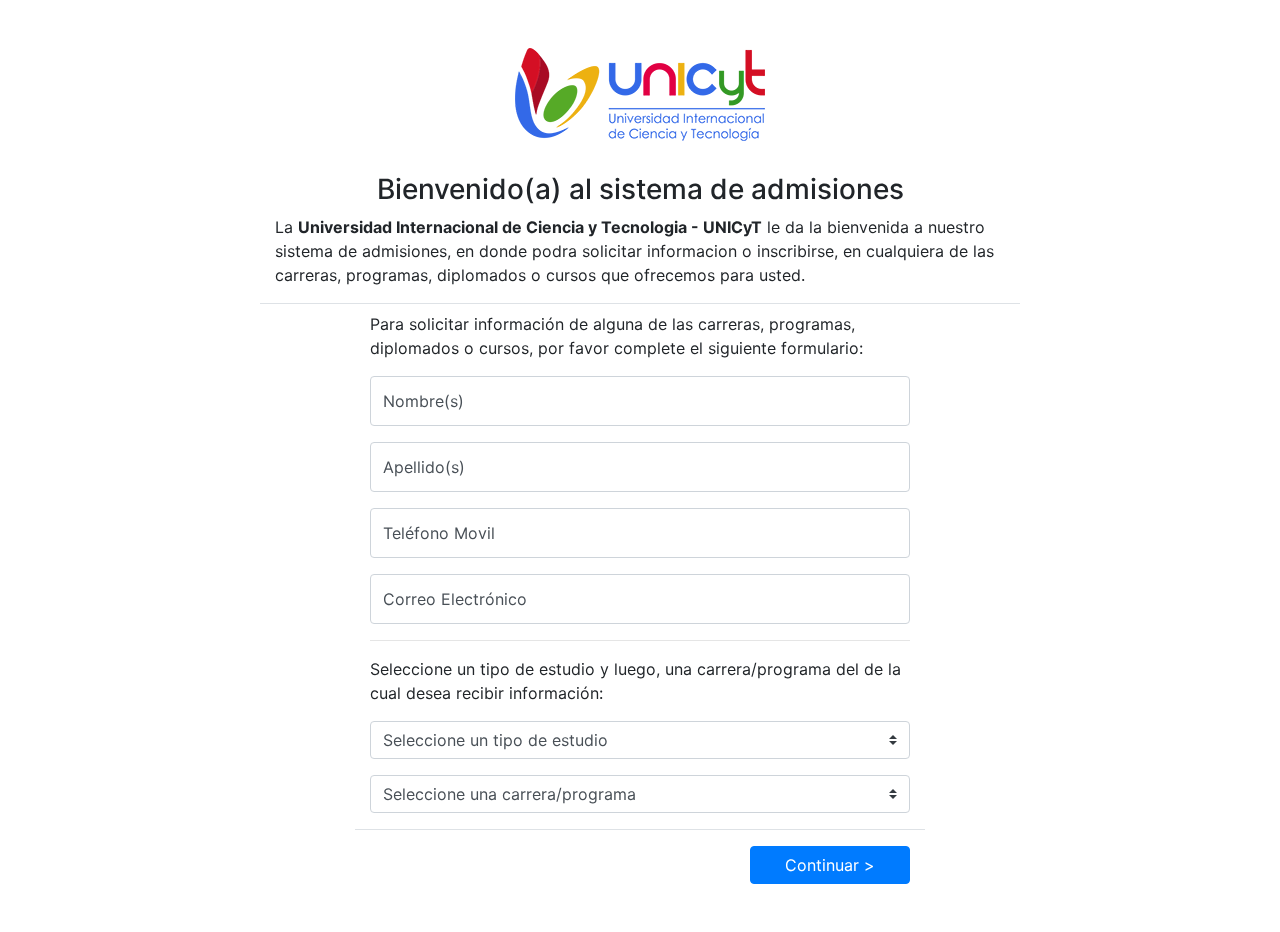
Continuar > (830, 865)
